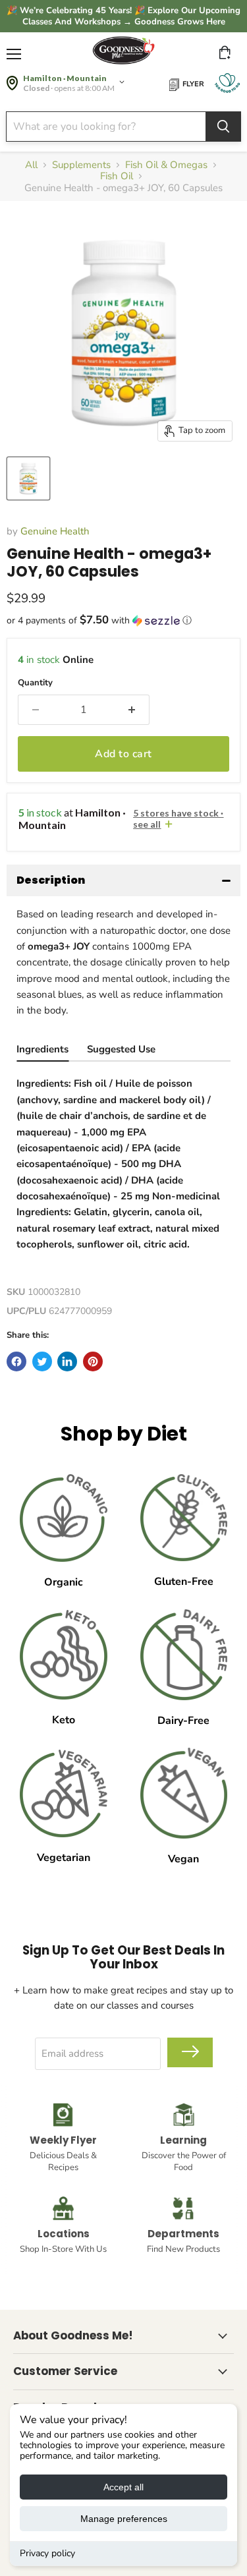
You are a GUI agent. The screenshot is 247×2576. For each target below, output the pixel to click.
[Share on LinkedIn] (67, 1361)
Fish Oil (117, 176)
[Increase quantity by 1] (132, 710)
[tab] (42, 1051)
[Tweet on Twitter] (42, 1361)
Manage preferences (124, 2519)
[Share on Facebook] (16, 1361)
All (31, 165)
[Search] (223, 127)
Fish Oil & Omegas (166, 165)
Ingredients (42, 1049)
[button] (123, 620)
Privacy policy (47, 2553)
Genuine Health (55, 531)
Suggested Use (121, 1049)
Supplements (81, 165)
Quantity (35, 683)
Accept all (123, 2487)
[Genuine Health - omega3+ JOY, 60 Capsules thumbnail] (28, 478)
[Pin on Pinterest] (93, 1361)
